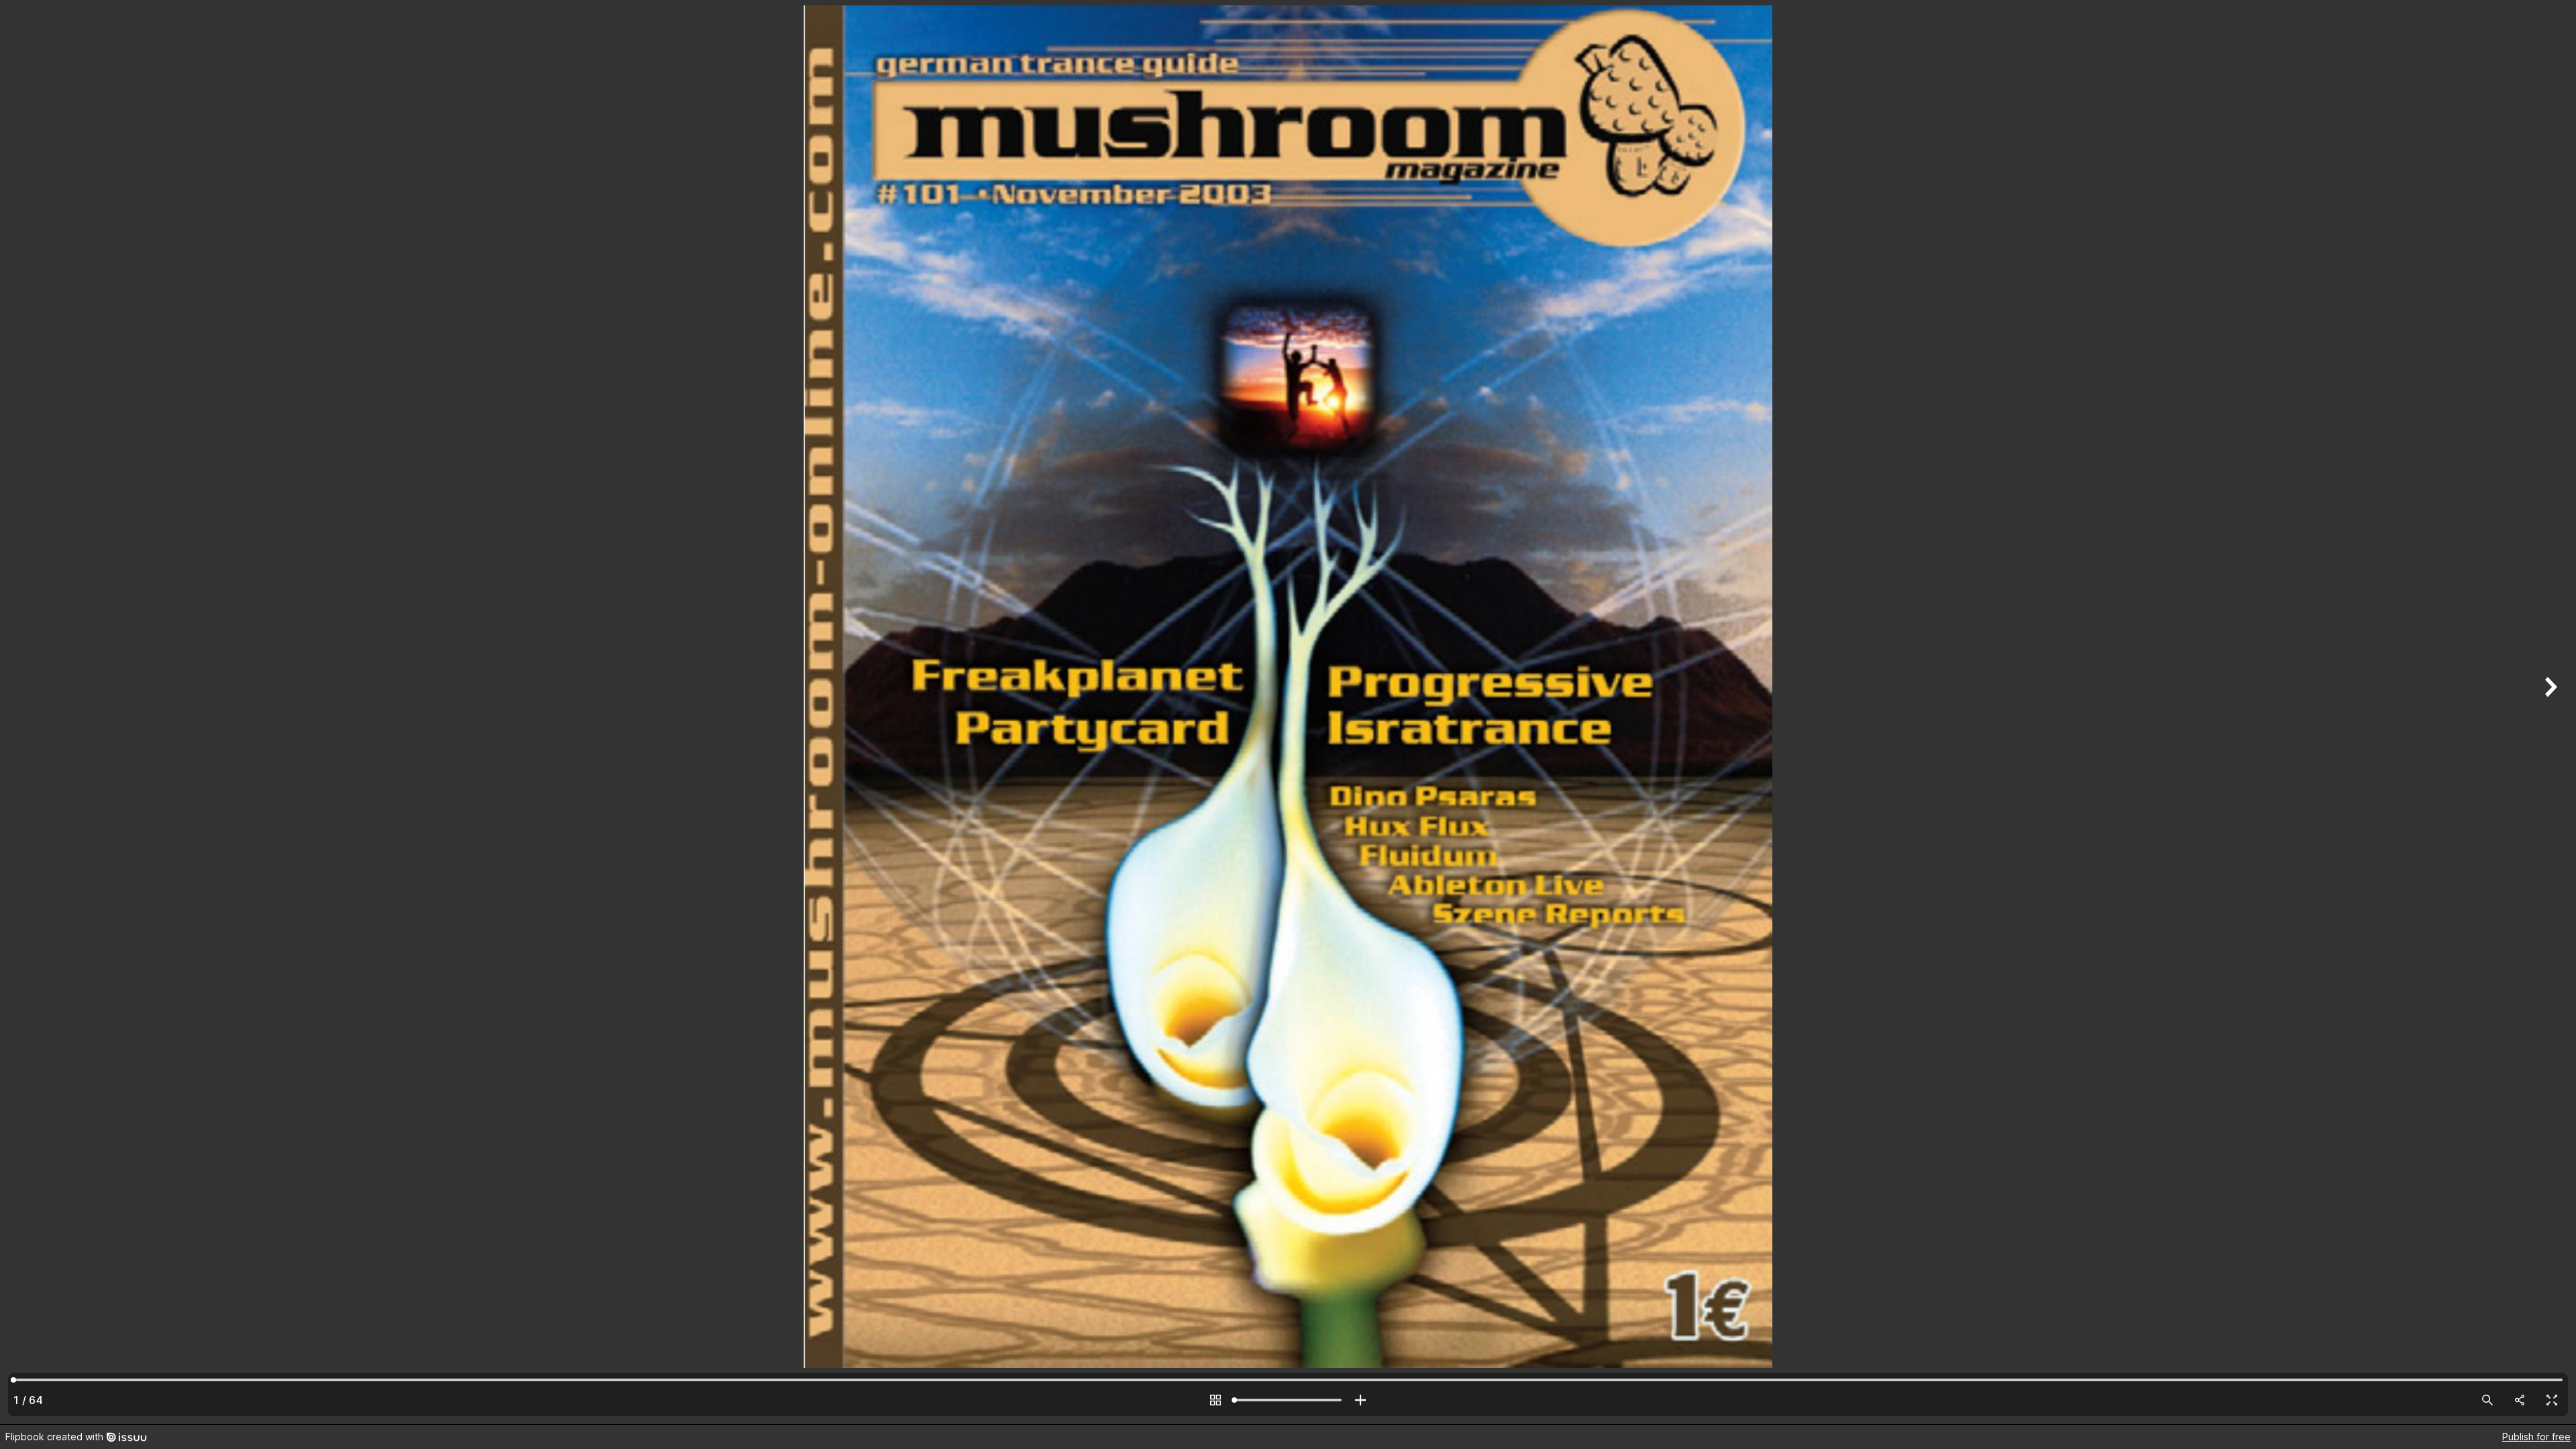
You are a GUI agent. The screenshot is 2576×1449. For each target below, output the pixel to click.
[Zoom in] (1360, 1400)
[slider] (1288, 1400)
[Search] (2487, 1400)
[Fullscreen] (2552, 1400)
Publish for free (2536, 1437)
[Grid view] (1216, 1400)
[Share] (2520, 1400)
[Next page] (2549, 712)
